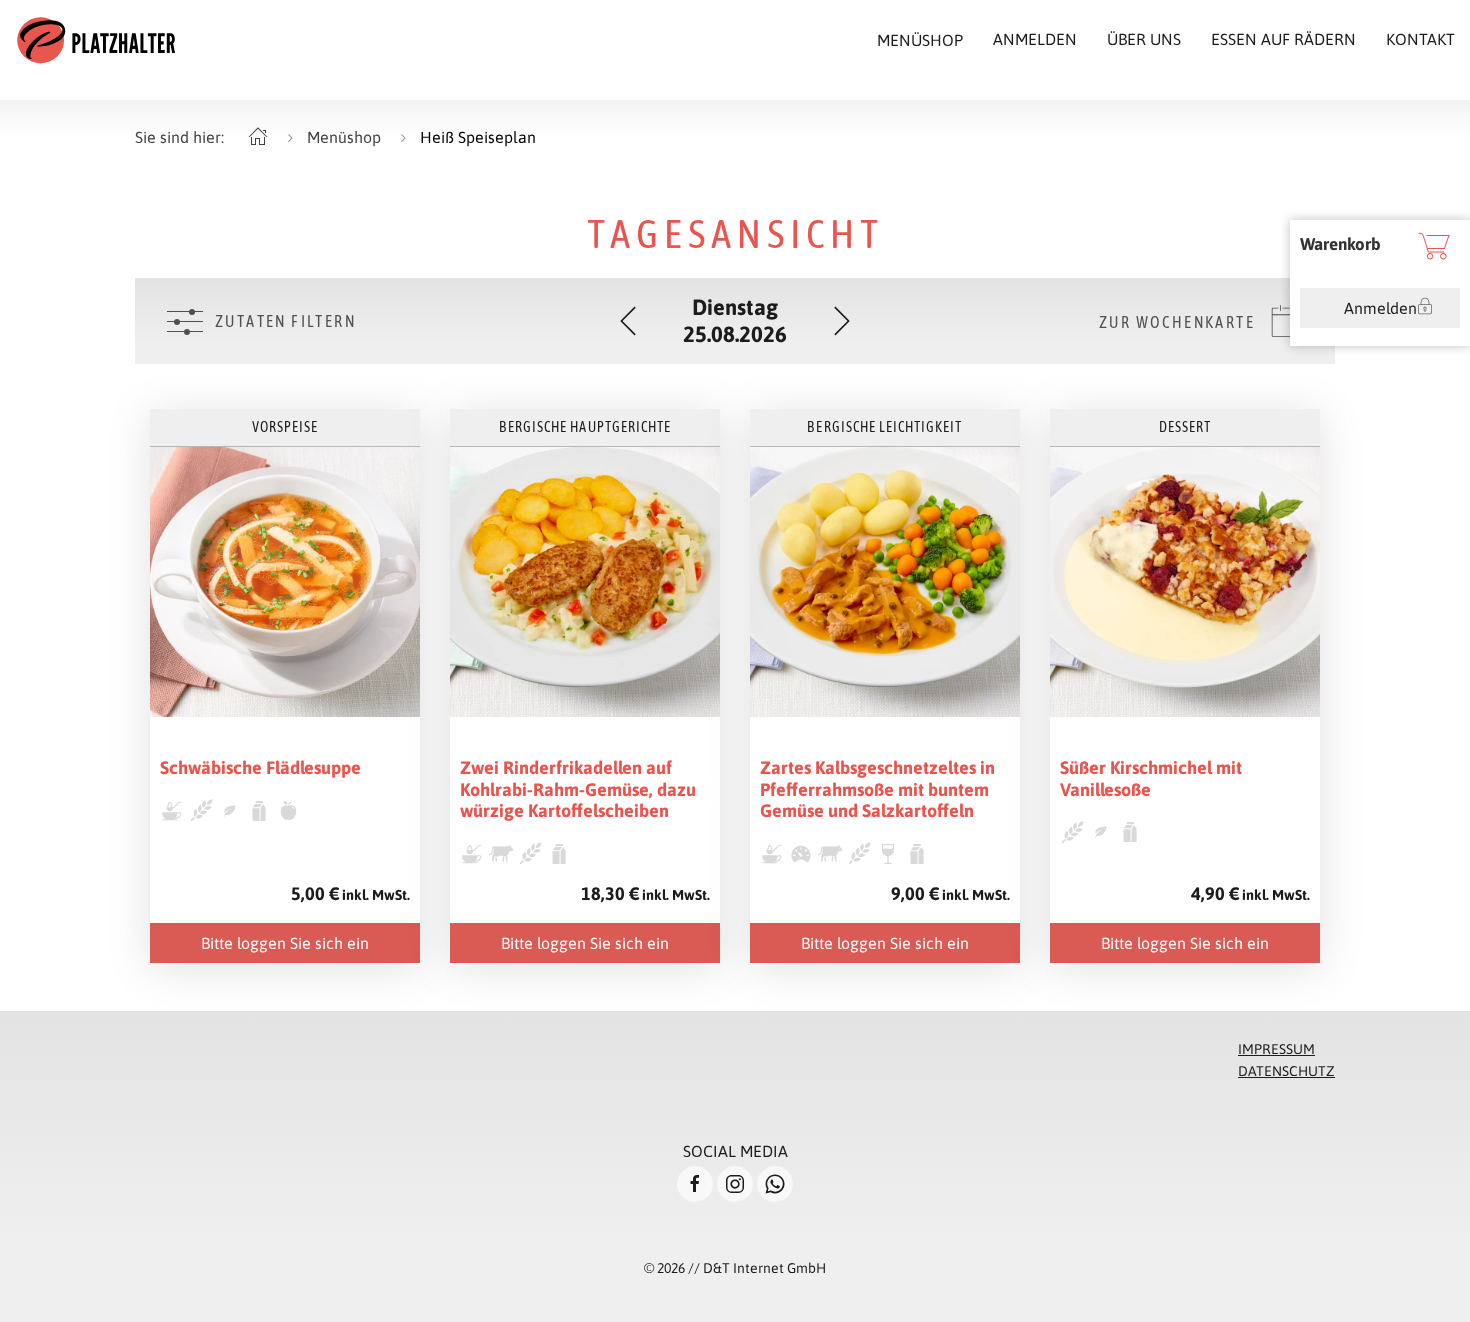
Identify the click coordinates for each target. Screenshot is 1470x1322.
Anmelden (1380, 308)
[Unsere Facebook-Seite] (695, 1184)
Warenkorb (1340, 244)
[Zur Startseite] (96, 40)
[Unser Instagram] (735, 1184)
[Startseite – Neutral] (258, 137)
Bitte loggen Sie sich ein (285, 943)
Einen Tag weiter (842, 321)
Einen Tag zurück (628, 321)
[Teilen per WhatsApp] (775, 1184)
